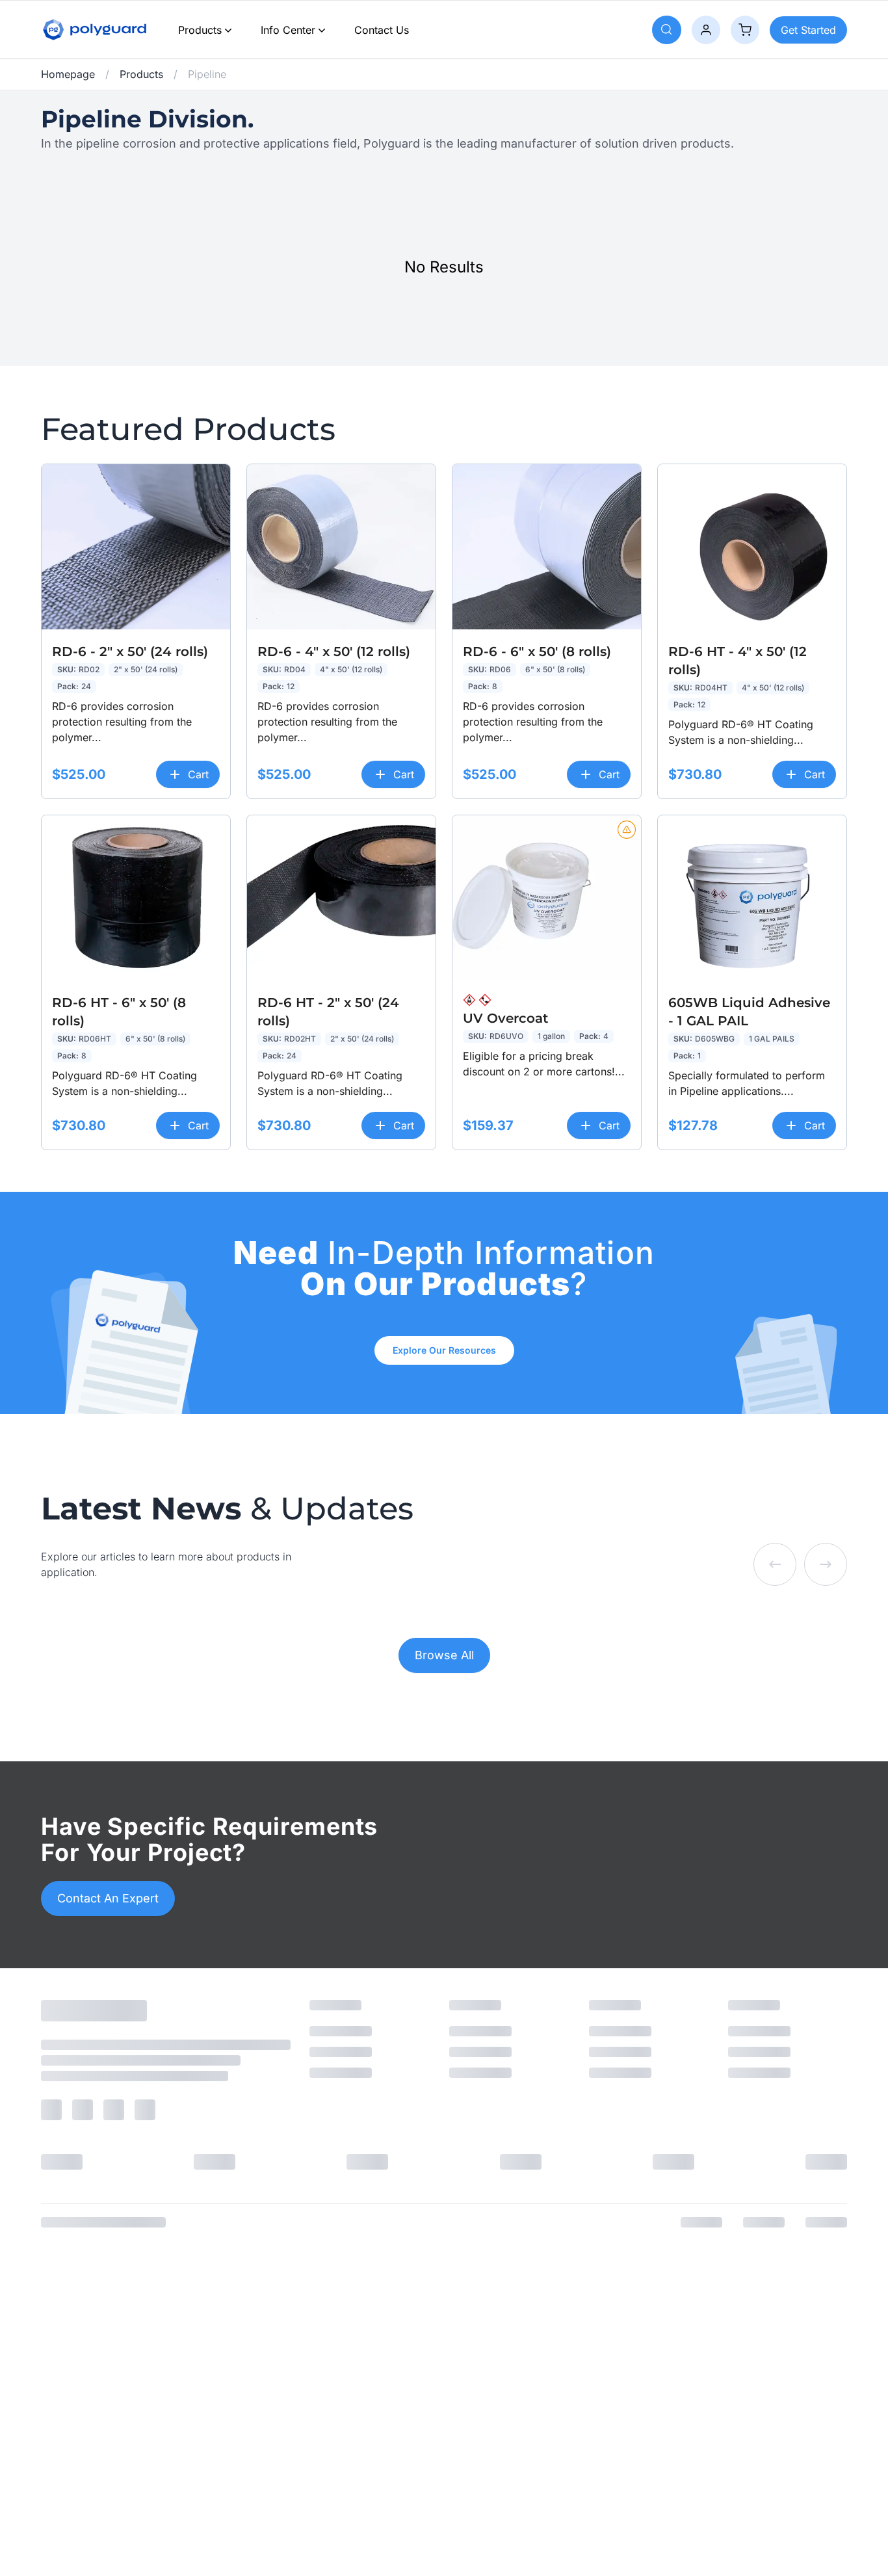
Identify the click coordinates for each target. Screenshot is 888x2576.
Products (200, 30)
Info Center (288, 30)
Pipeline (207, 74)
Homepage (68, 74)
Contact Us (382, 30)
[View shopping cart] (745, 30)
